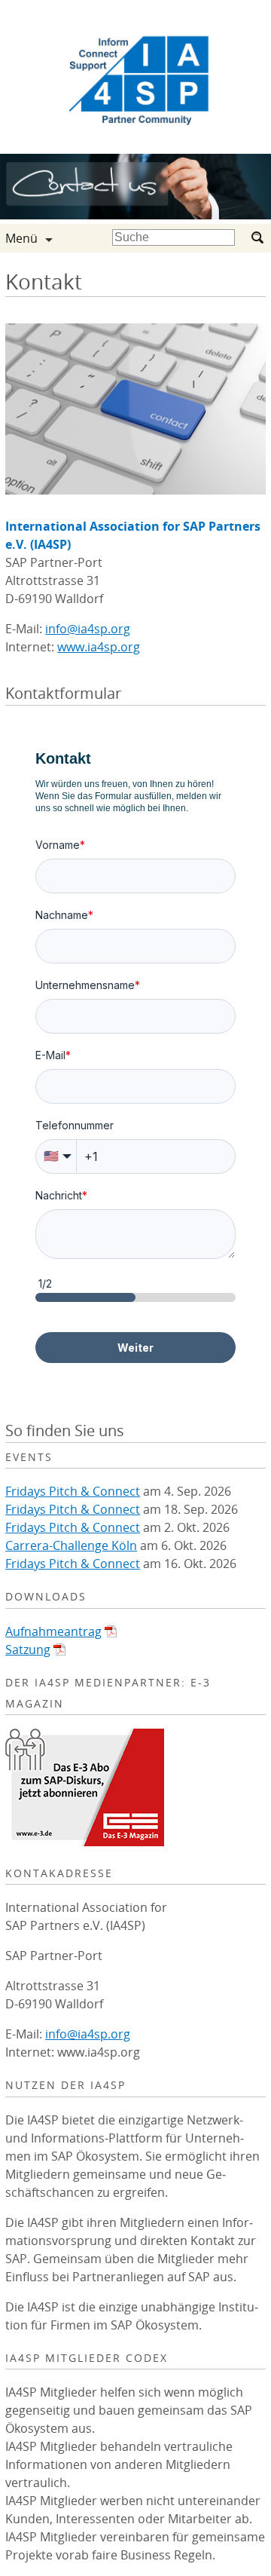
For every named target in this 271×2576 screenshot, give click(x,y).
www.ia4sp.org (99, 647)
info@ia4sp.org (88, 629)
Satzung (28, 1649)
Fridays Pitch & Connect (73, 1491)
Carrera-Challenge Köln (71, 1545)
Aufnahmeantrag (53, 1631)
